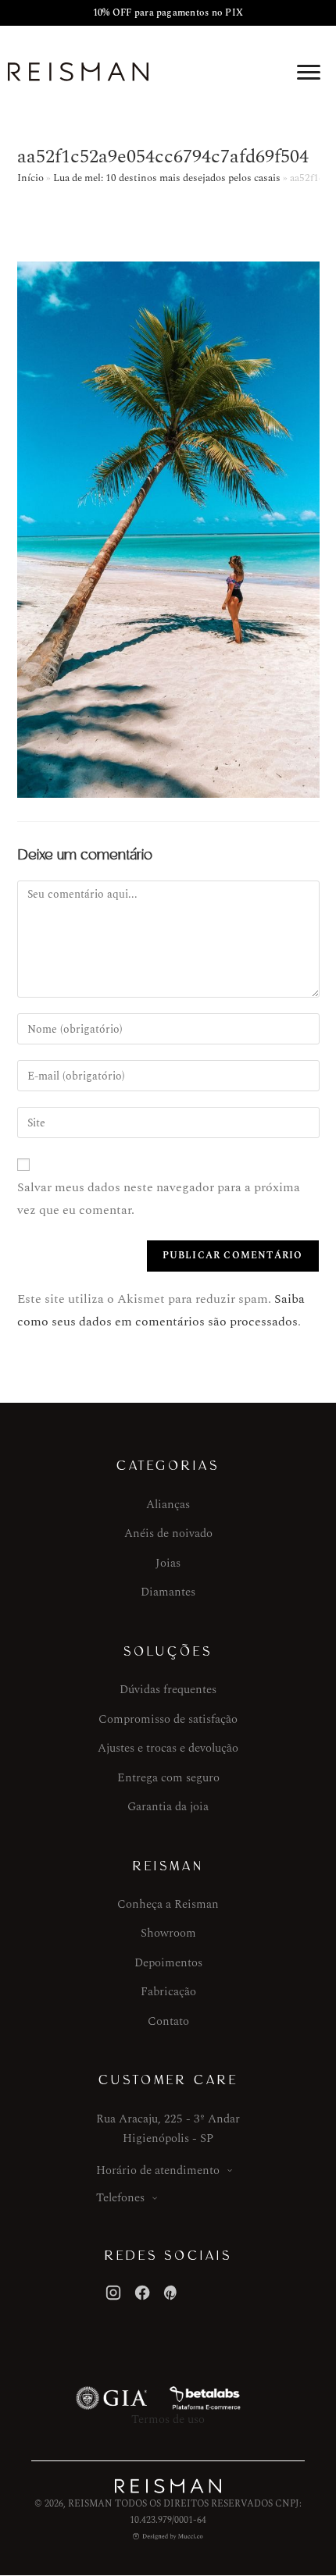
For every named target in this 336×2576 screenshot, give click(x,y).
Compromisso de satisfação (168, 1719)
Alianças (168, 1505)
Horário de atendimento (158, 2170)
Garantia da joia (168, 1807)
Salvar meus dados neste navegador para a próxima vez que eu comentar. (159, 1199)
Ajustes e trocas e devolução (168, 1748)
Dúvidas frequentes (168, 1690)
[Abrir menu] (309, 72)
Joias (168, 1563)
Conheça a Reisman (168, 1904)
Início (30, 178)
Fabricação (168, 1992)
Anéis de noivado (168, 1534)
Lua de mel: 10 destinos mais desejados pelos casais (167, 178)
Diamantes (168, 1592)
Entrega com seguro (168, 1778)
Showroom (168, 1933)
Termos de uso (168, 2419)
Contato (168, 2021)
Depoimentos (168, 1963)
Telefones (120, 2198)
